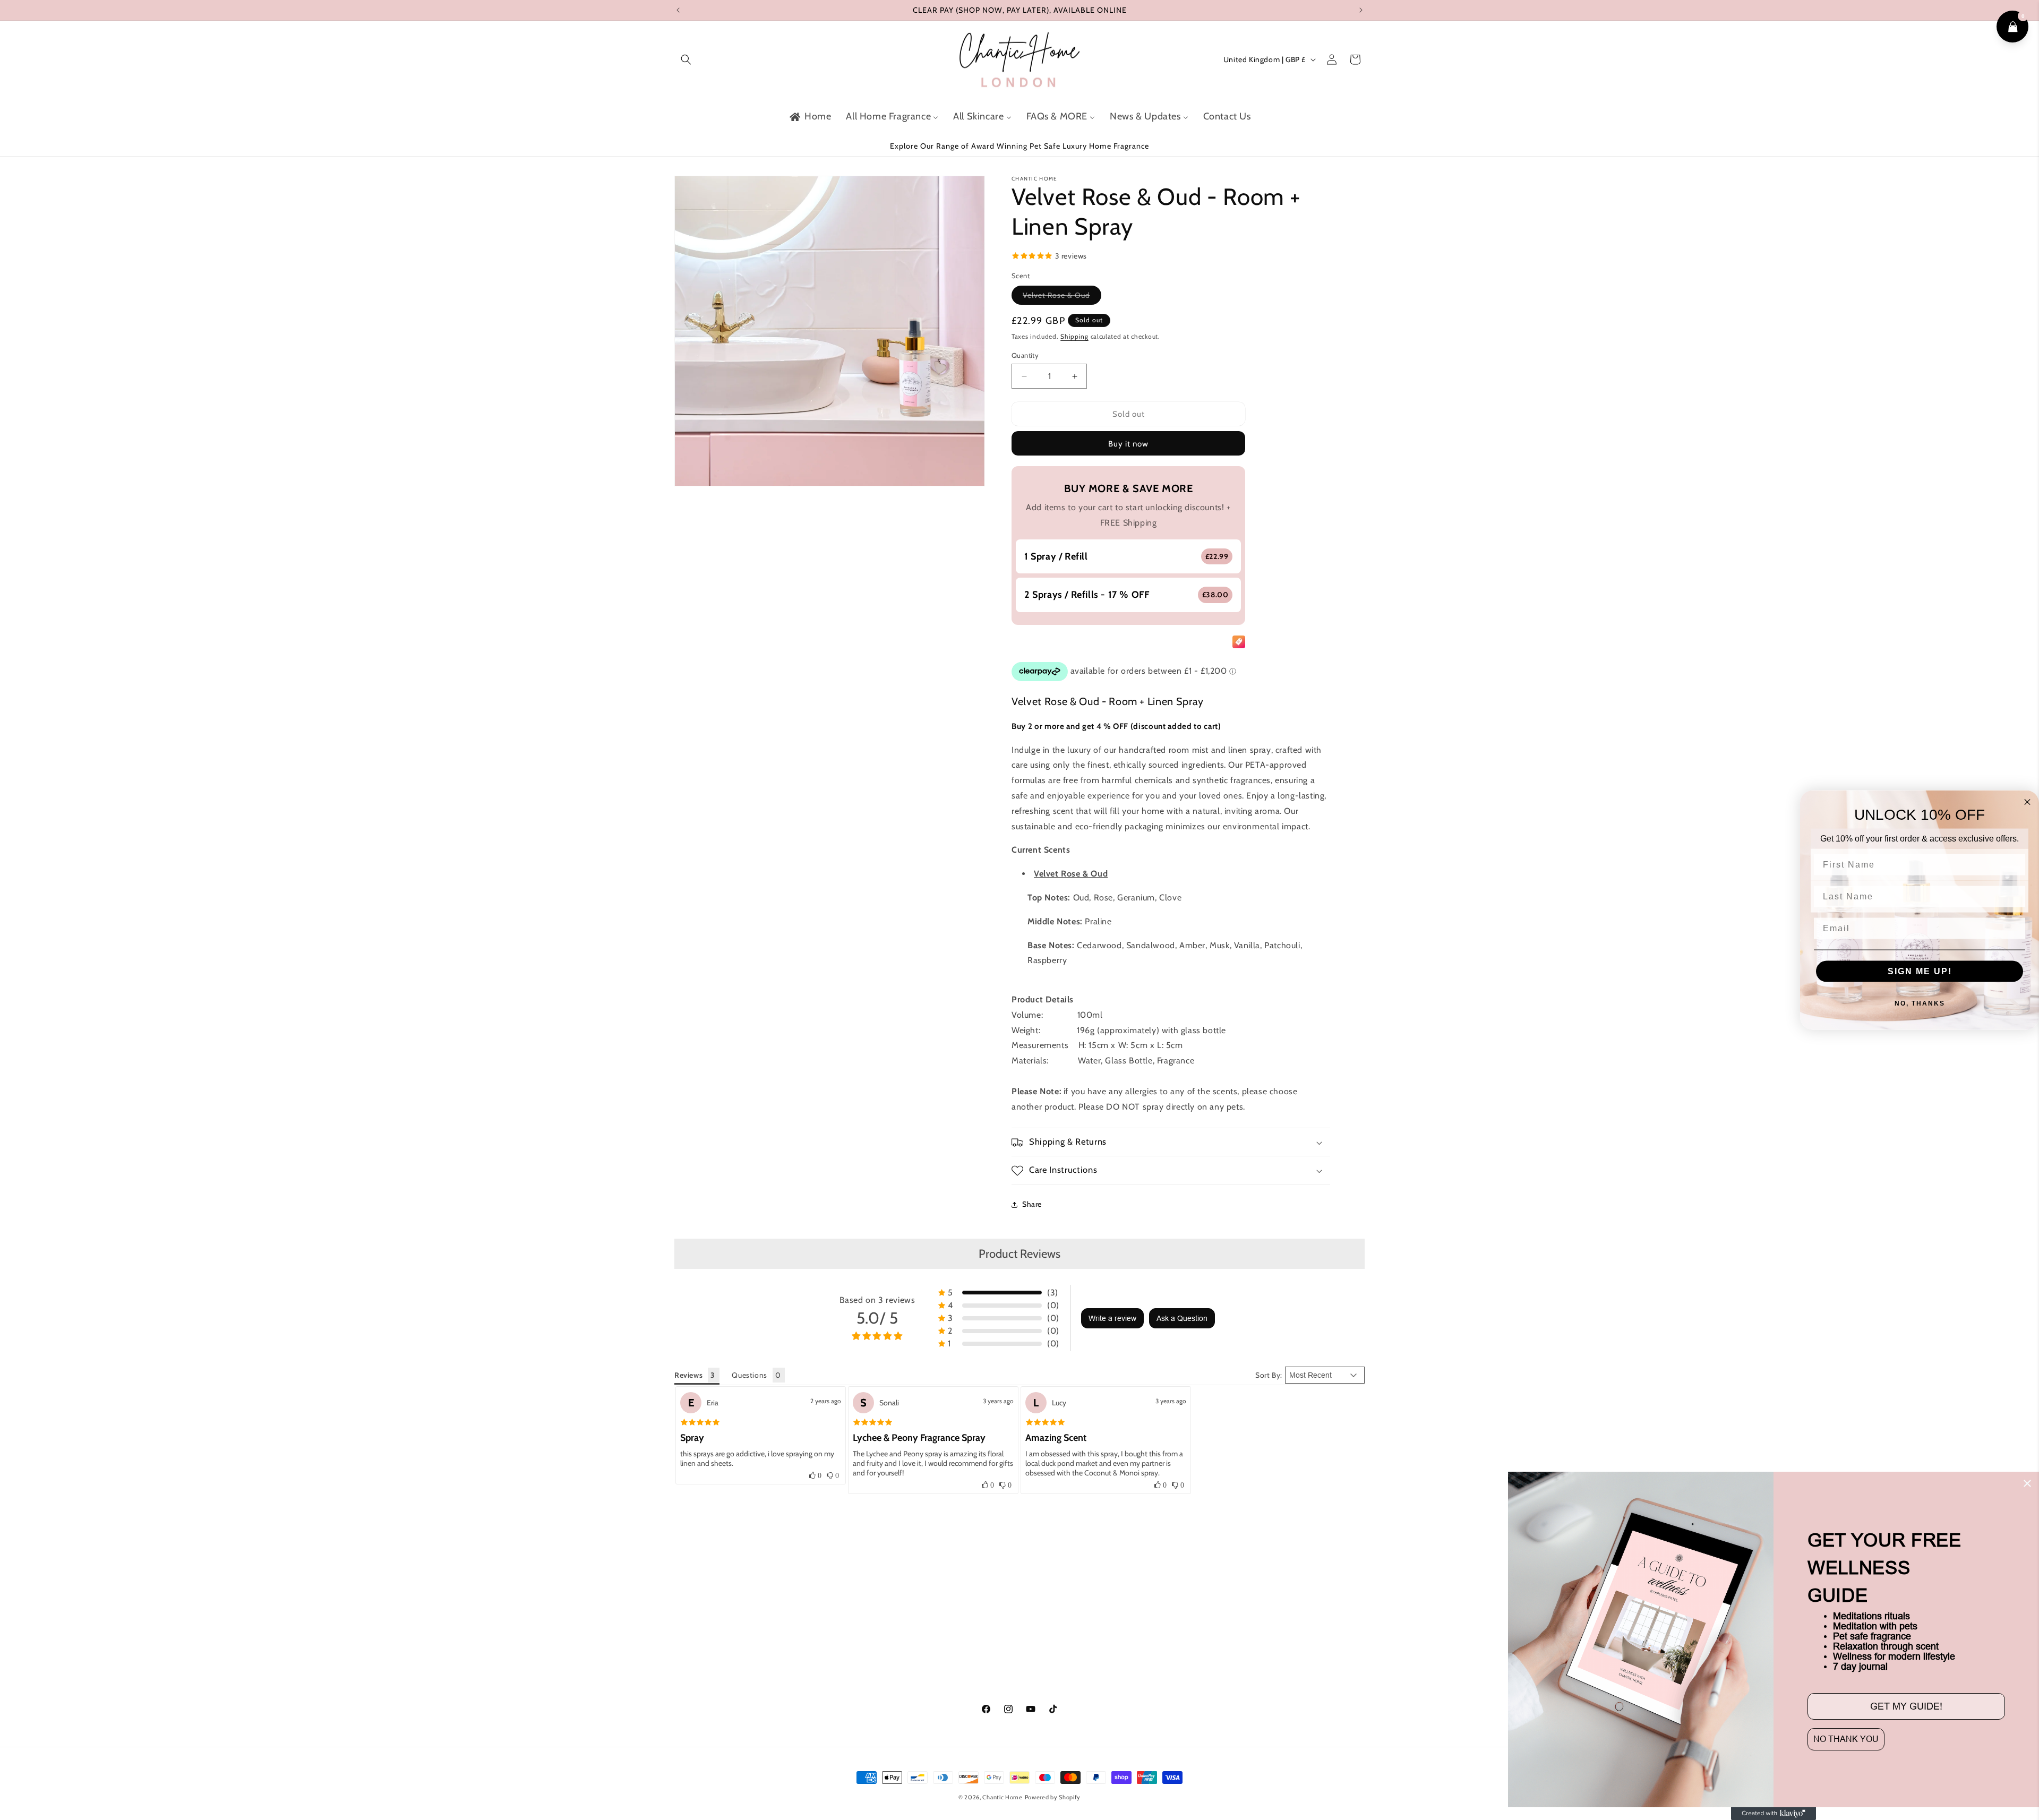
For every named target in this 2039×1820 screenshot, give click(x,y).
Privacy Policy (1219, 1637)
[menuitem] (809, 117)
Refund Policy (1219, 1619)
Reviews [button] (688, 1375)
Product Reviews (1019, 1254)
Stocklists (1038, 1637)
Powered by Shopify (1053, 1797)
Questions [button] (749, 1375)
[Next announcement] (1361, 10)
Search (1033, 1600)
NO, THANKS (1920, 1003)
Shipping (1074, 337)
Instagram (692, 1656)
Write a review (1112, 1318)
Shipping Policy (1222, 1600)
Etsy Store (692, 1619)
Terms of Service (1223, 1675)
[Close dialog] (2027, 1483)
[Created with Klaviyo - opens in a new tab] (1774, 1814)
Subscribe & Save (877, 1600)
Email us (1036, 1619)
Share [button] (1032, 1204)
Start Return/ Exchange (888, 1675)
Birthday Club (871, 1619)
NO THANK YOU (1846, 1739)
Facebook (691, 1637)
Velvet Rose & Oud (1062, 298)
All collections (1046, 1656)
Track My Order (873, 1656)
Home (685, 1600)
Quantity (1025, 355)
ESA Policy (1214, 1656)
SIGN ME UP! (1920, 971)
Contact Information (1231, 1694)
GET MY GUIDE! (1906, 1706)
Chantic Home (1002, 1797)
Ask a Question (1182, 1318)
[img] (700, 1422)
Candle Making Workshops (893, 1637)
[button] (686, 59)
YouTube (688, 1694)
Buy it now (1128, 444)
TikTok (685, 1675)
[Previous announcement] (678, 10)
